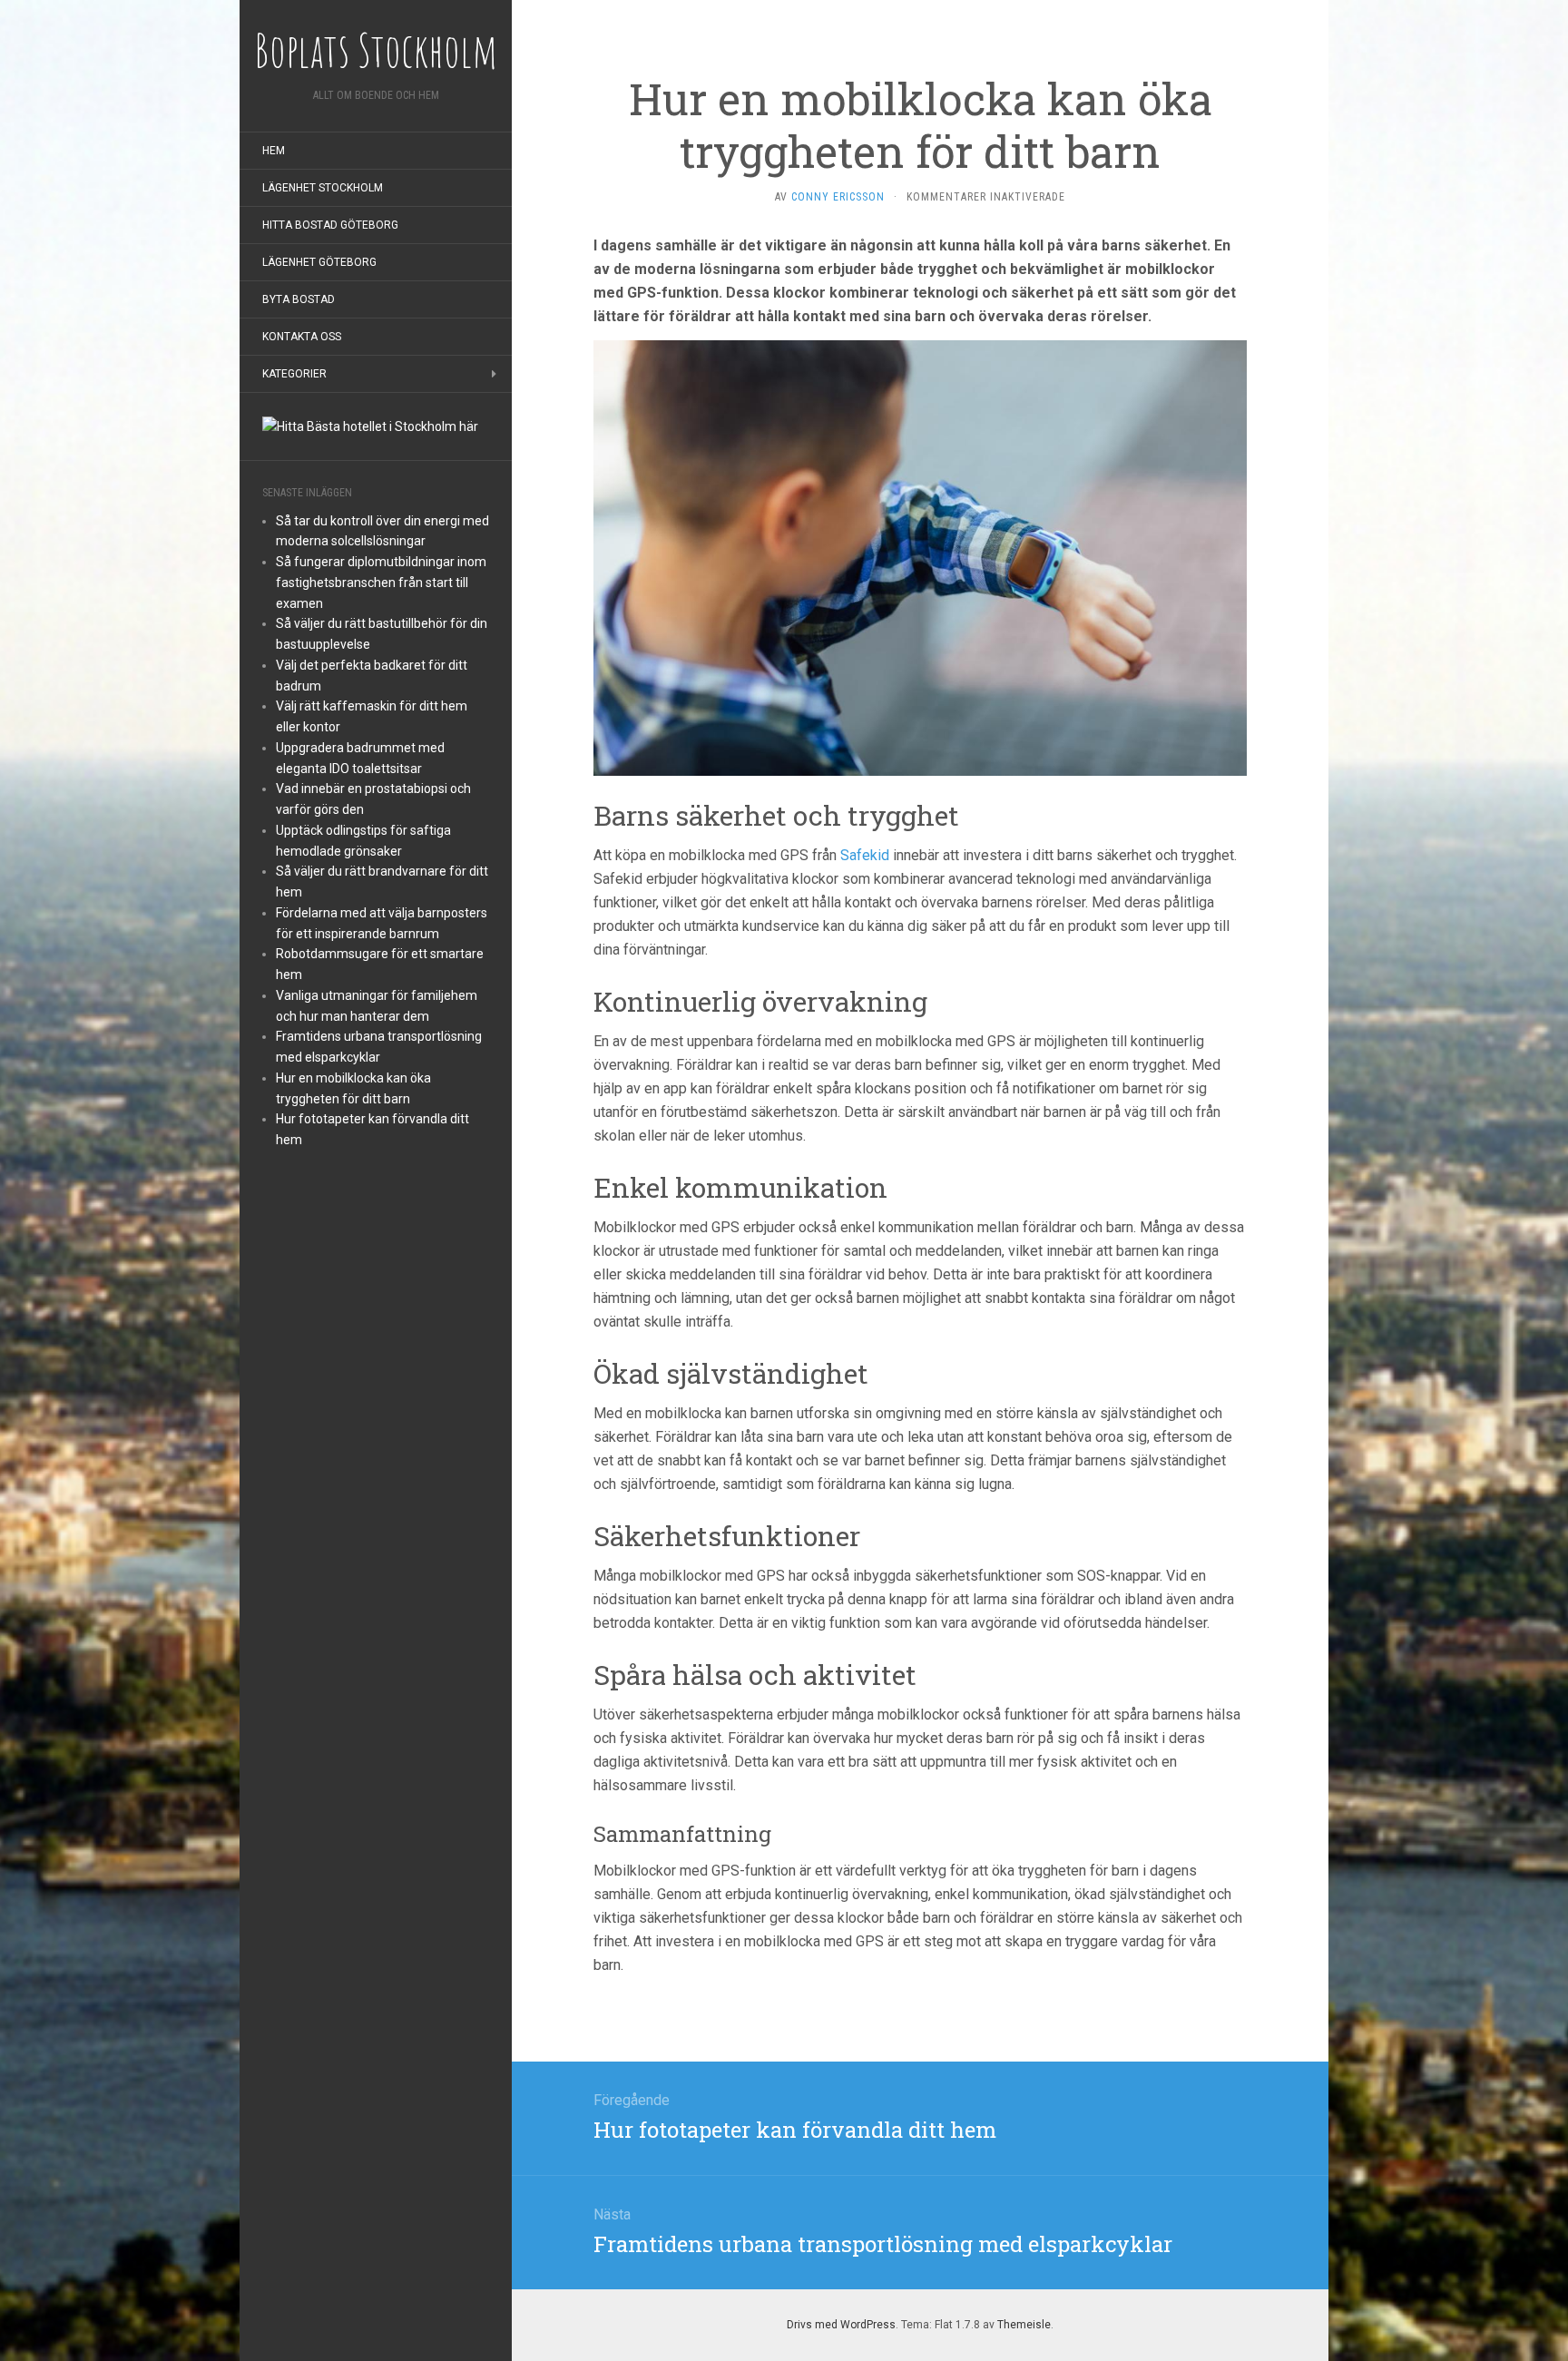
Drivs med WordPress (841, 2325)
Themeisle (1024, 2325)
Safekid (865, 855)
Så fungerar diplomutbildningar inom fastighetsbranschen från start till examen (381, 583)
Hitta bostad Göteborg (330, 225)
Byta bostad (299, 299)
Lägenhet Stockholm (323, 188)
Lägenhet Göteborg (319, 262)
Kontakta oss (302, 337)
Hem (274, 151)
